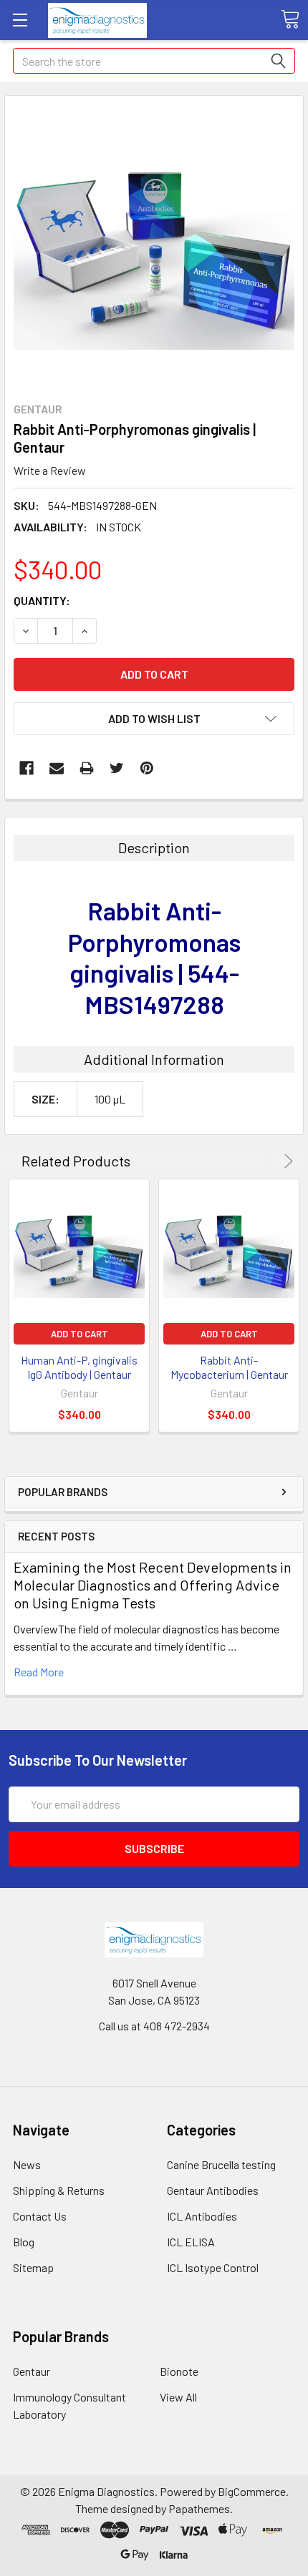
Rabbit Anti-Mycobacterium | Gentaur (229, 1367)
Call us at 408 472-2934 (154, 2026)
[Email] (57, 768)
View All (178, 2397)
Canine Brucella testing (221, 2164)
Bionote (179, 2371)
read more (39, 1672)
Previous (268, 1161)
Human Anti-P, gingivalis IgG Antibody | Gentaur (79, 1367)
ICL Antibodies (202, 2216)
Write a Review (50, 470)
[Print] (87, 768)
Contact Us (40, 2216)
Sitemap (33, 2267)
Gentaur (32, 2371)
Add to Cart (80, 1334)
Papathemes (199, 2508)
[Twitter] (117, 768)
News (27, 2164)
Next (286, 1161)
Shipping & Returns (59, 2190)
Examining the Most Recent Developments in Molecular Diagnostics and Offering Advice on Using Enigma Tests (153, 1585)
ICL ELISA (191, 2242)
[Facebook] (27, 768)
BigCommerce (252, 2491)
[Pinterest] (147, 768)
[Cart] (290, 19)
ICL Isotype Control (213, 2267)
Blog (24, 2242)
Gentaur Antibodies (213, 2190)
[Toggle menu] (20, 20)
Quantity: (42, 600)
